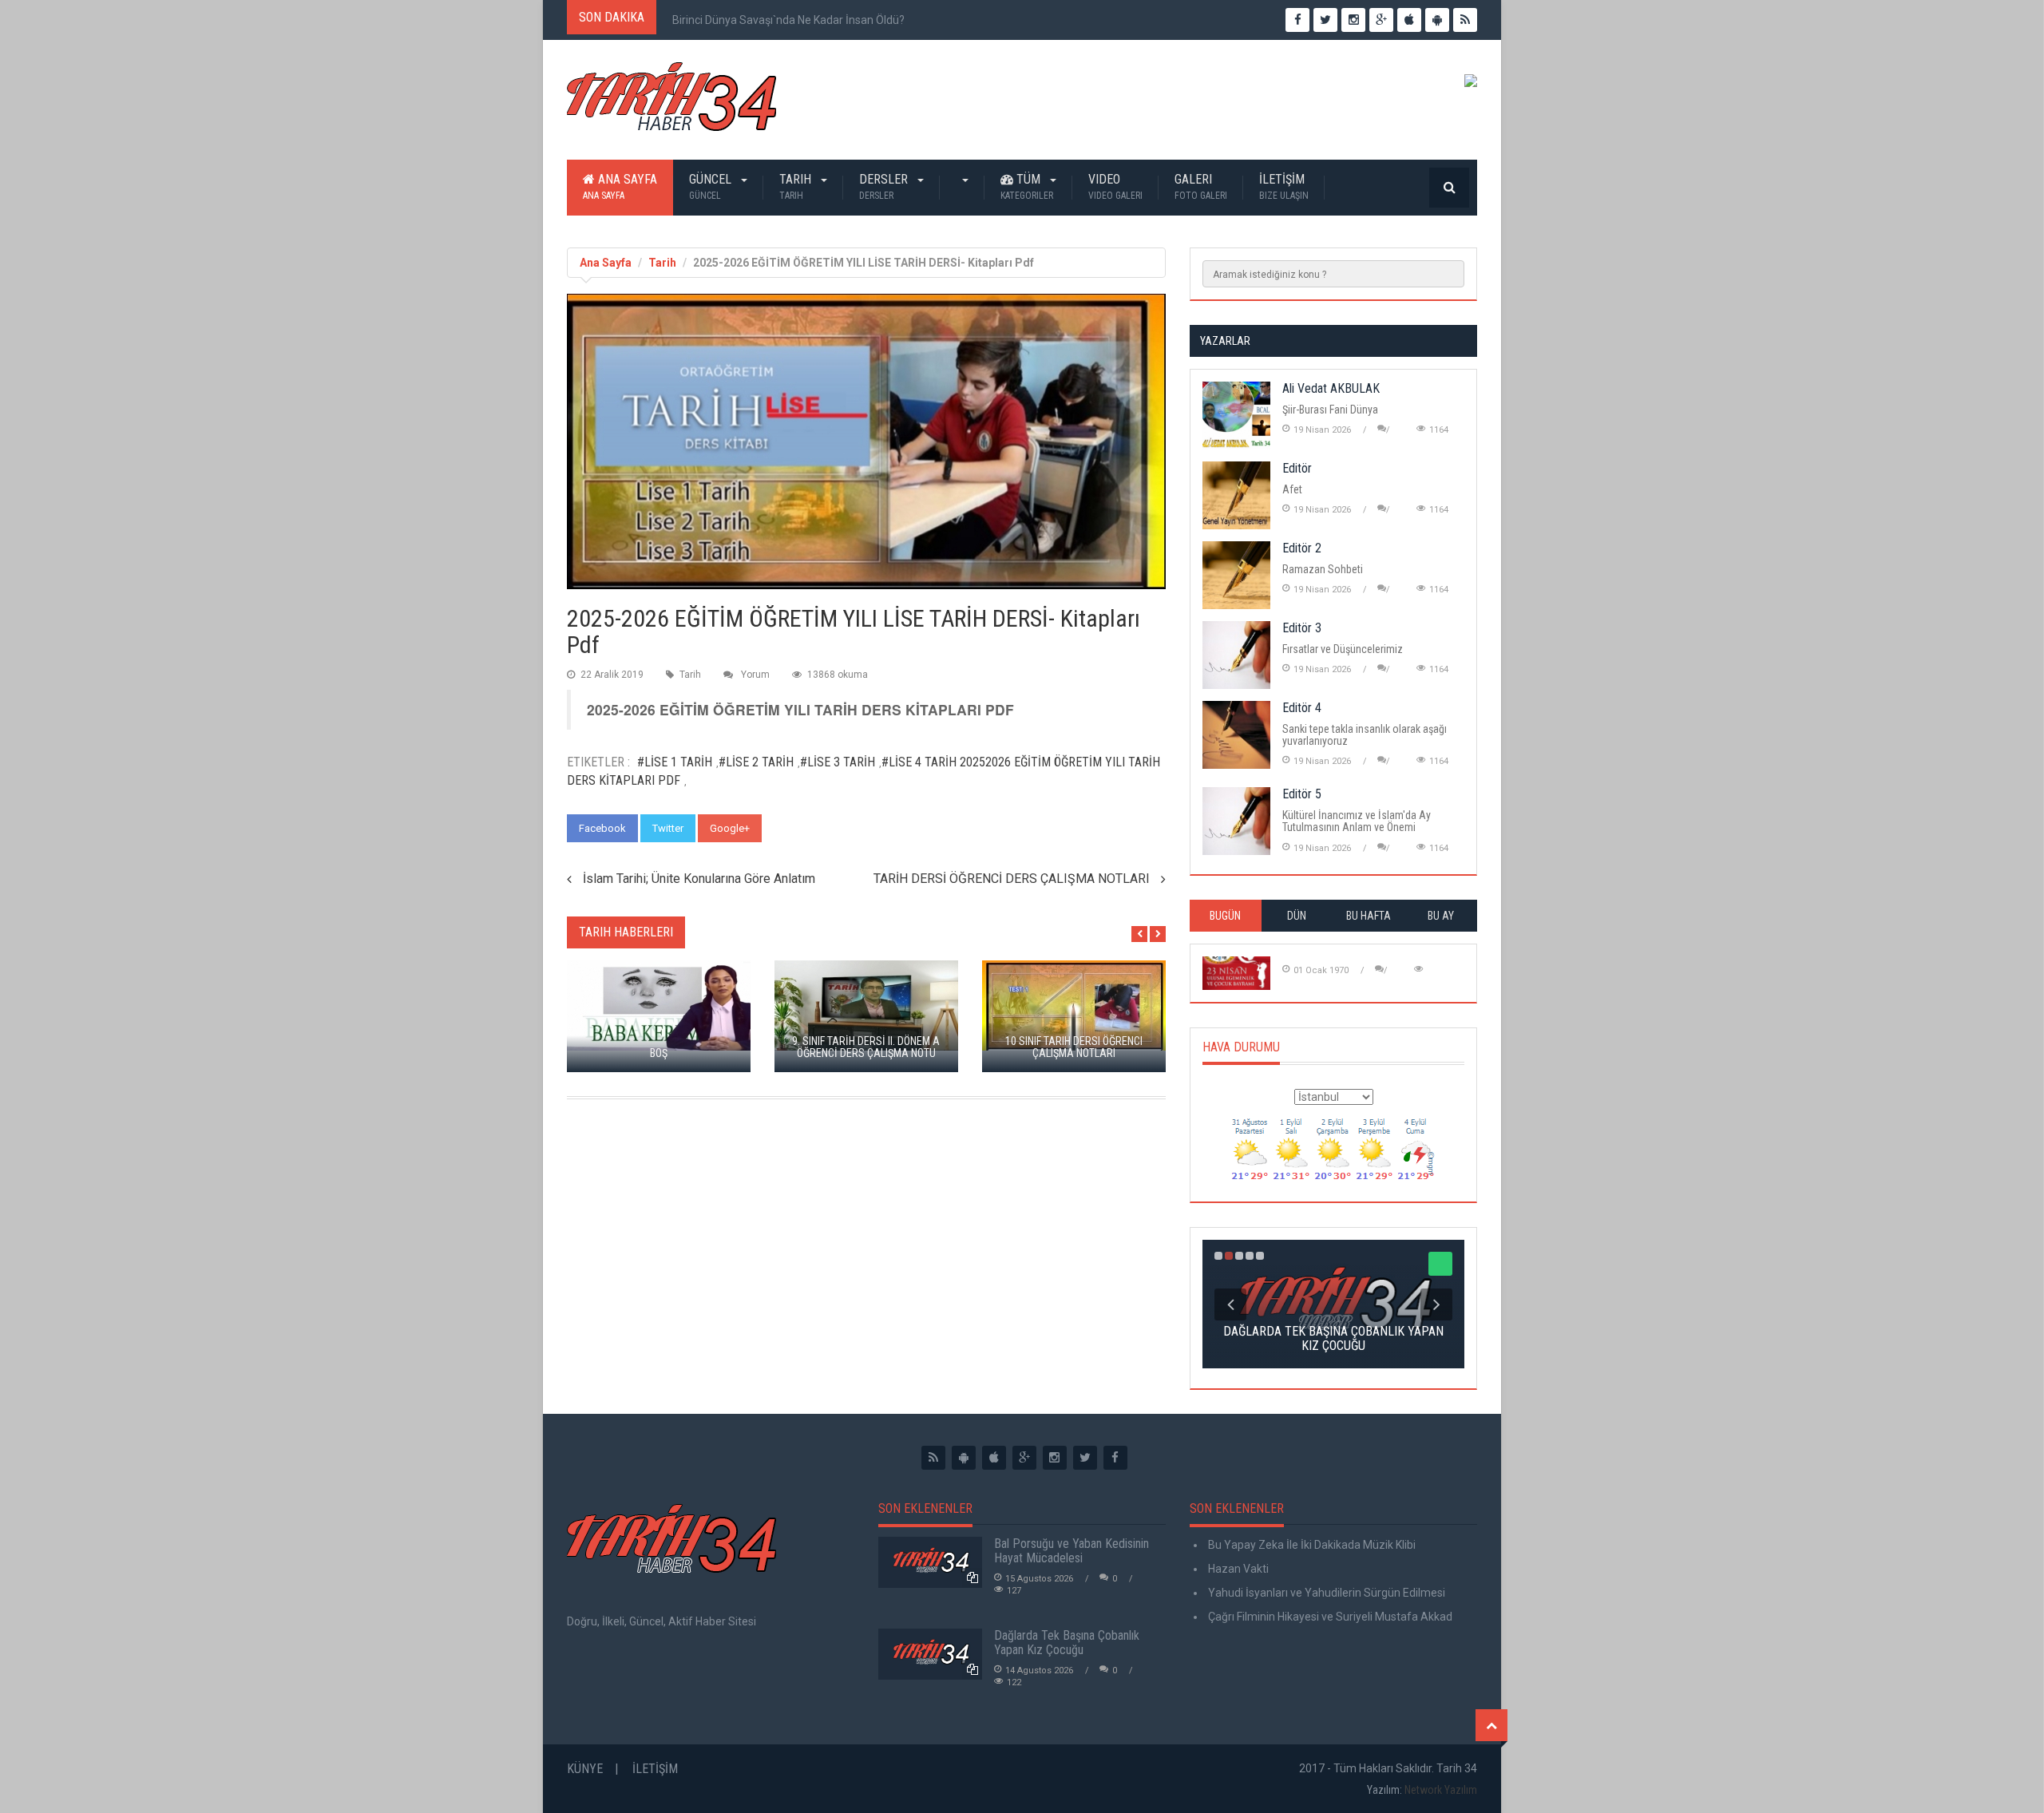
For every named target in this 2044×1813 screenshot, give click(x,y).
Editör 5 (1302, 794)
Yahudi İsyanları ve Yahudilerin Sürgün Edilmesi (1325, 1593)
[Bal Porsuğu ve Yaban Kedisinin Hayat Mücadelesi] (930, 1562)
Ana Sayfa (620, 186)
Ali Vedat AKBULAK (1331, 388)
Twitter (668, 828)
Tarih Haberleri (626, 932)
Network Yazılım (1441, 1790)
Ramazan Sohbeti (1323, 569)
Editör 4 (1302, 708)
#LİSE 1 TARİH (675, 762)
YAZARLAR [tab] (1225, 341)
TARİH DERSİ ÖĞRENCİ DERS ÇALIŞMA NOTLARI (1012, 879)
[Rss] (933, 1458)
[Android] (964, 1458)
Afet (1292, 489)
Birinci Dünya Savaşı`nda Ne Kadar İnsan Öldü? (788, 20)
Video (1115, 186)
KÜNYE (585, 1769)
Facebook (602, 828)
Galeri (1201, 186)
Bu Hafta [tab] (1369, 916)
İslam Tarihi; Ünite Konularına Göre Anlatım (699, 879)
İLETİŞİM (1284, 186)
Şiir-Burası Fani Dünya (1330, 410)
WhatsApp (801, 828)
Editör (1297, 468)
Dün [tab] (1297, 916)
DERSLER (885, 186)
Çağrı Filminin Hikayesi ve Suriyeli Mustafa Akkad (1329, 1617)
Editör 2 (1302, 548)
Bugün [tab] (1225, 916)
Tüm (1027, 186)
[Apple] (994, 1458)
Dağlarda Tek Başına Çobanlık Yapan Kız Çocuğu (1067, 1643)
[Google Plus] (1024, 1458)
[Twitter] (1085, 1458)
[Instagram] (1055, 1458)
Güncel (712, 186)
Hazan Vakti (1237, 1569)
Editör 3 (1302, 628)
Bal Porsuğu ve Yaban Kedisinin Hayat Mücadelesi (1072, 1551)
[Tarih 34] (671, 103)
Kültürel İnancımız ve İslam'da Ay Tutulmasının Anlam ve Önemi (1357, 821)
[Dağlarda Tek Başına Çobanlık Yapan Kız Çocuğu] (930, 1654)
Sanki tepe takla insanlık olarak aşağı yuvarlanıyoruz (1365, 735)
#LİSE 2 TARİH (756, 762)
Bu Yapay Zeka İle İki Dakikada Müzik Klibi (1311, 1545)
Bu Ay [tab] (1441, 916)
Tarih (797, 186)
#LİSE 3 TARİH (838, 762)
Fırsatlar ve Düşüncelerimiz (1343, 649)
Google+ (730, 828)
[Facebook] (1115, 1458)
